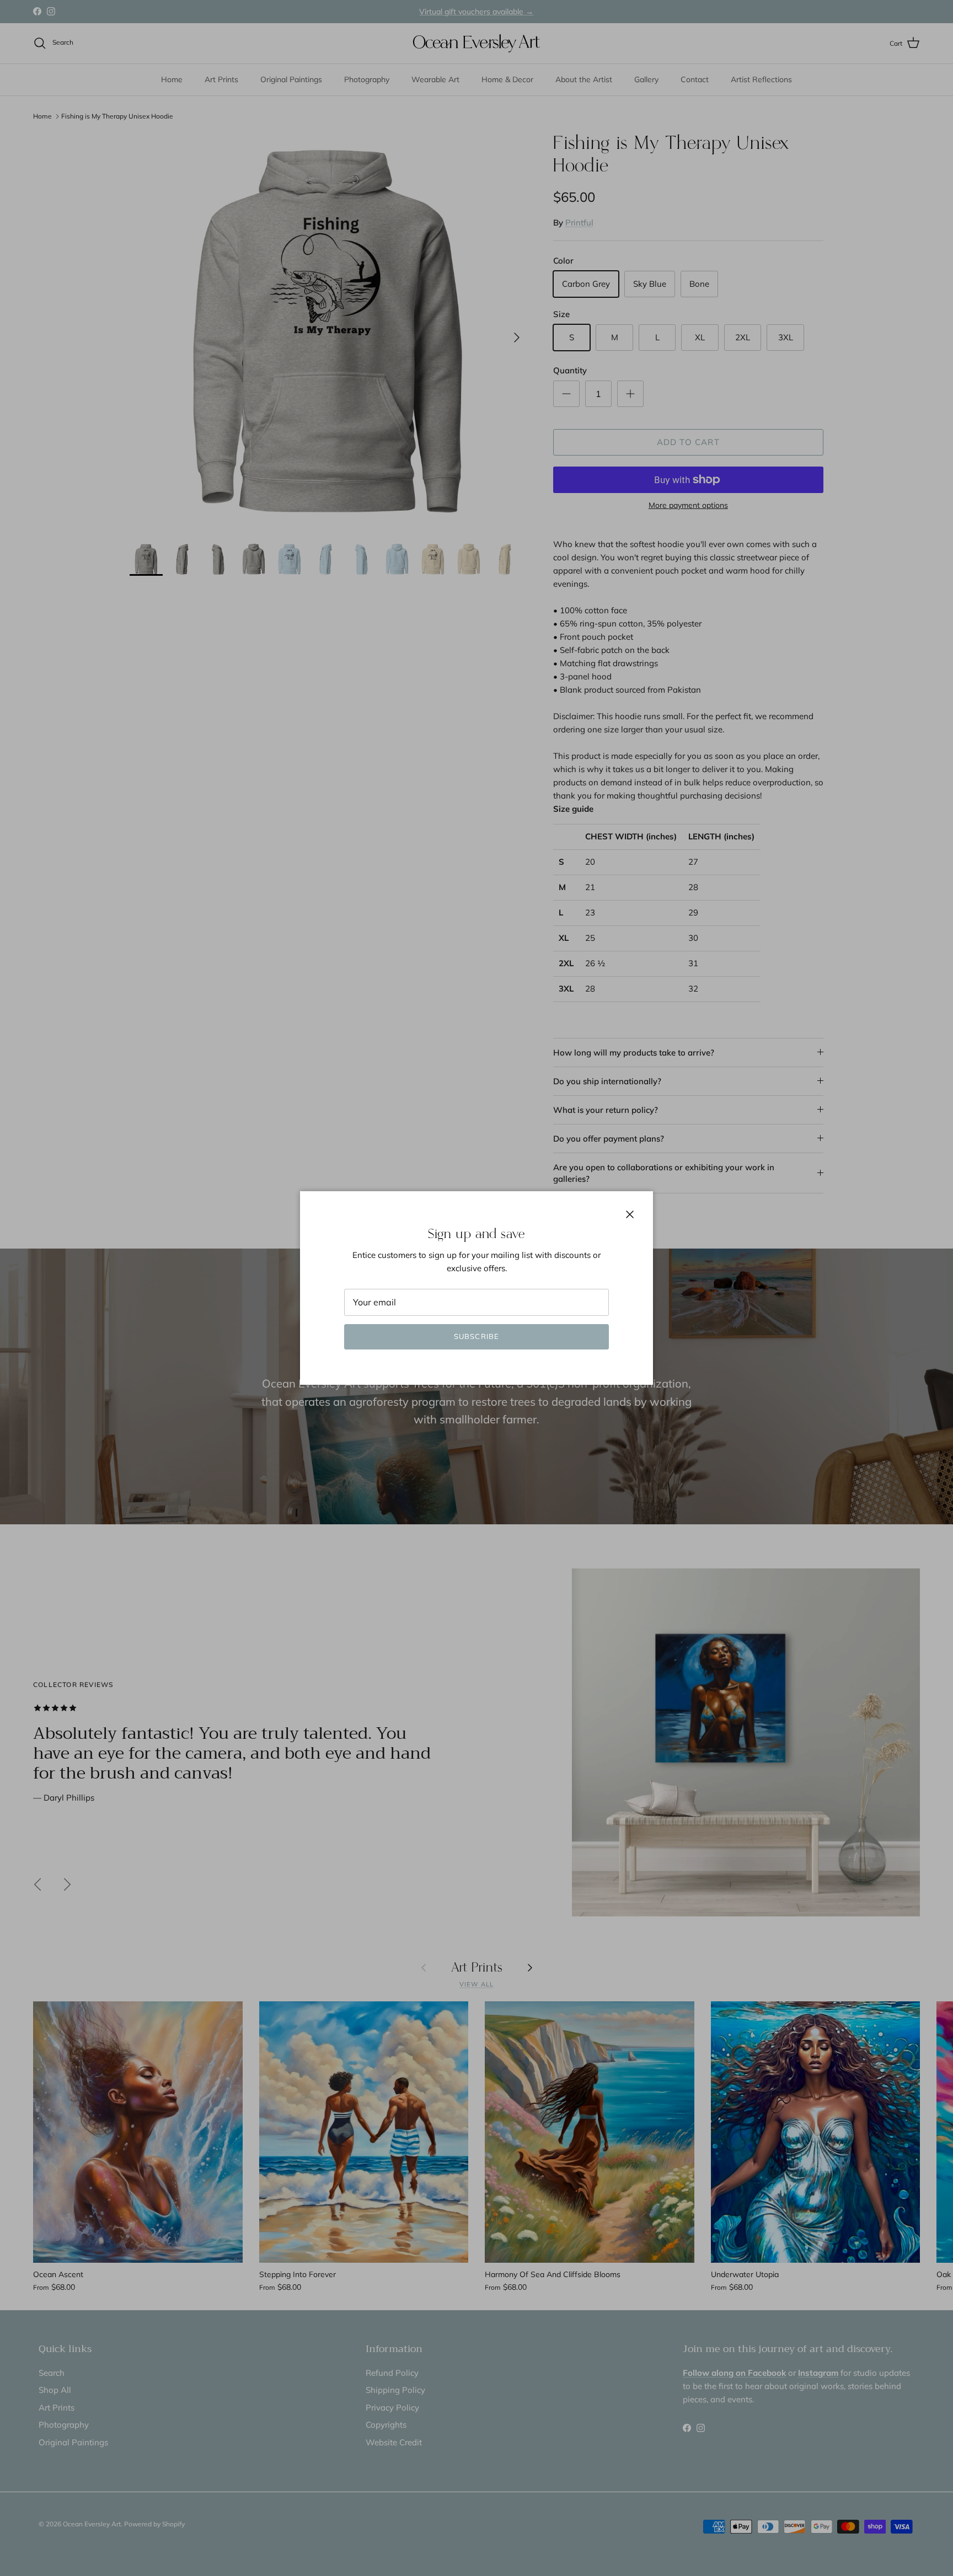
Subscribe (476, 1336)
